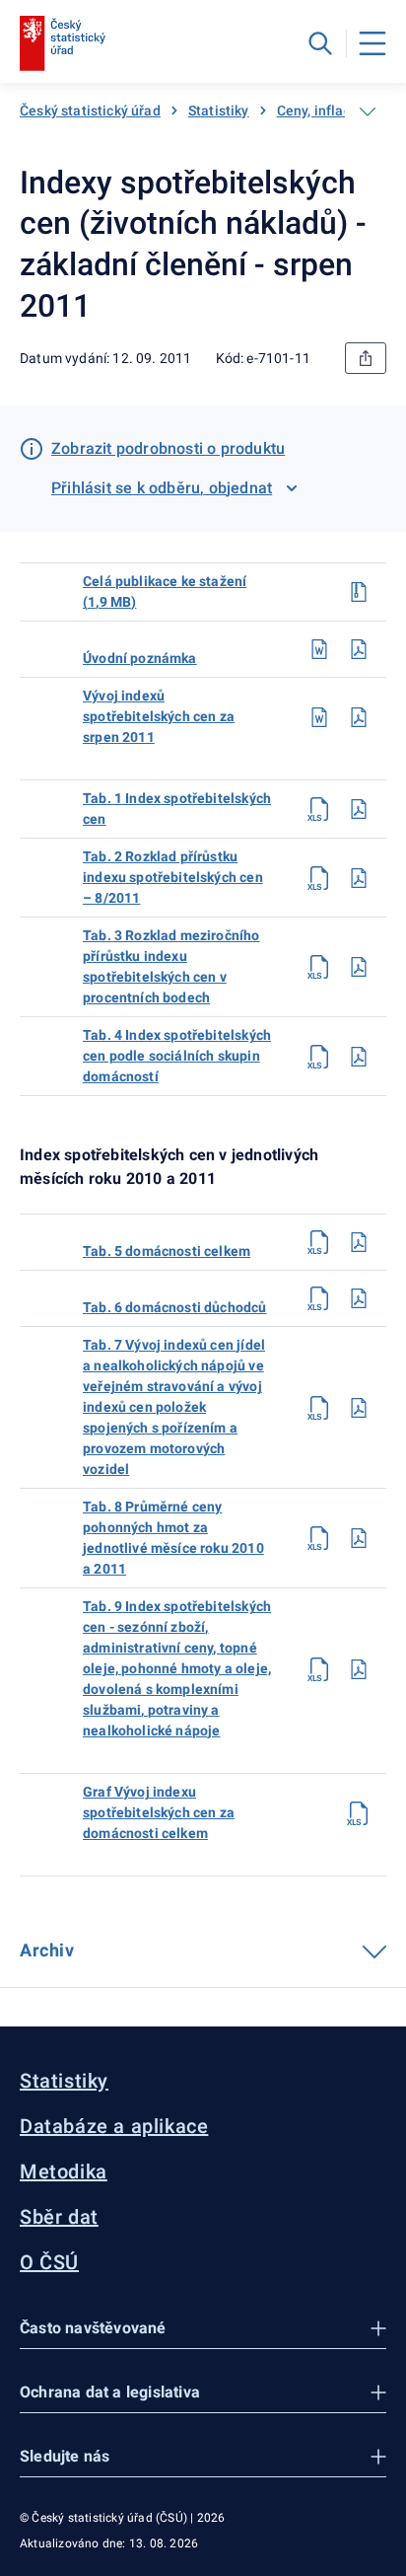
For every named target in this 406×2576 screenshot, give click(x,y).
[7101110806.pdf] (359, 1298)
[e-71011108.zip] (359, 592)
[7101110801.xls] (319, 809)
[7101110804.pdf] (359, 1057)
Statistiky (219, 110)
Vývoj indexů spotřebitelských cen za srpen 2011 (159, 716)
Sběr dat (59, 2217)
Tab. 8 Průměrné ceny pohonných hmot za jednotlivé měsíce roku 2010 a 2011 (173, 1538)
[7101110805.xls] (319, 1242)
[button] (203, 2329)
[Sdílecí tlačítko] (366, 358)
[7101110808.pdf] (359, 1538)
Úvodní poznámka (140, 658)
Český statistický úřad (90, 110)
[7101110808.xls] (319, 1538)
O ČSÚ (49, 2262)
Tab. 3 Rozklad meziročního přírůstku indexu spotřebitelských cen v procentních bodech (171, 966)
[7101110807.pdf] (359, 1408)
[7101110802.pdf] (359, 878)
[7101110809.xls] (319, 1669)
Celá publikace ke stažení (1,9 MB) (165, 591)
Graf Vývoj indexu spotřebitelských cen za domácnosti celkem (159, 1812)
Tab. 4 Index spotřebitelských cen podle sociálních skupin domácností (177, 1056)
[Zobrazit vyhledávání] (320, 43)
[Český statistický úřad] (63, 43)
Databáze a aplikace (114, 2126)
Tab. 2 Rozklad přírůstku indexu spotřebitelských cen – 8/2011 (173, 877)
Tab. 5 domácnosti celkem (167, 1251)
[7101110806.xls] (319, 1298)
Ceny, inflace (318, 110)
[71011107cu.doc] (319, 649)
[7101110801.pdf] (359, 809)
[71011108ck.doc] (319, 717)
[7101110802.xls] (319, 878)
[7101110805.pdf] (359, 1242)
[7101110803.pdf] (359, 967)
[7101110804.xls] (319, 1057)
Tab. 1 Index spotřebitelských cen (177, 809)
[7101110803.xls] (319, 967)
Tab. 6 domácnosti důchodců (175, 1307)
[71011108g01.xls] (359, 1813)
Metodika (64, 2171)
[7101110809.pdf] (359, 1669)
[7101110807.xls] (319, 1408)
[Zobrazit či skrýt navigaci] (368, 111)
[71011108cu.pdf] (359, 649)
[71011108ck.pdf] (359, 717)
